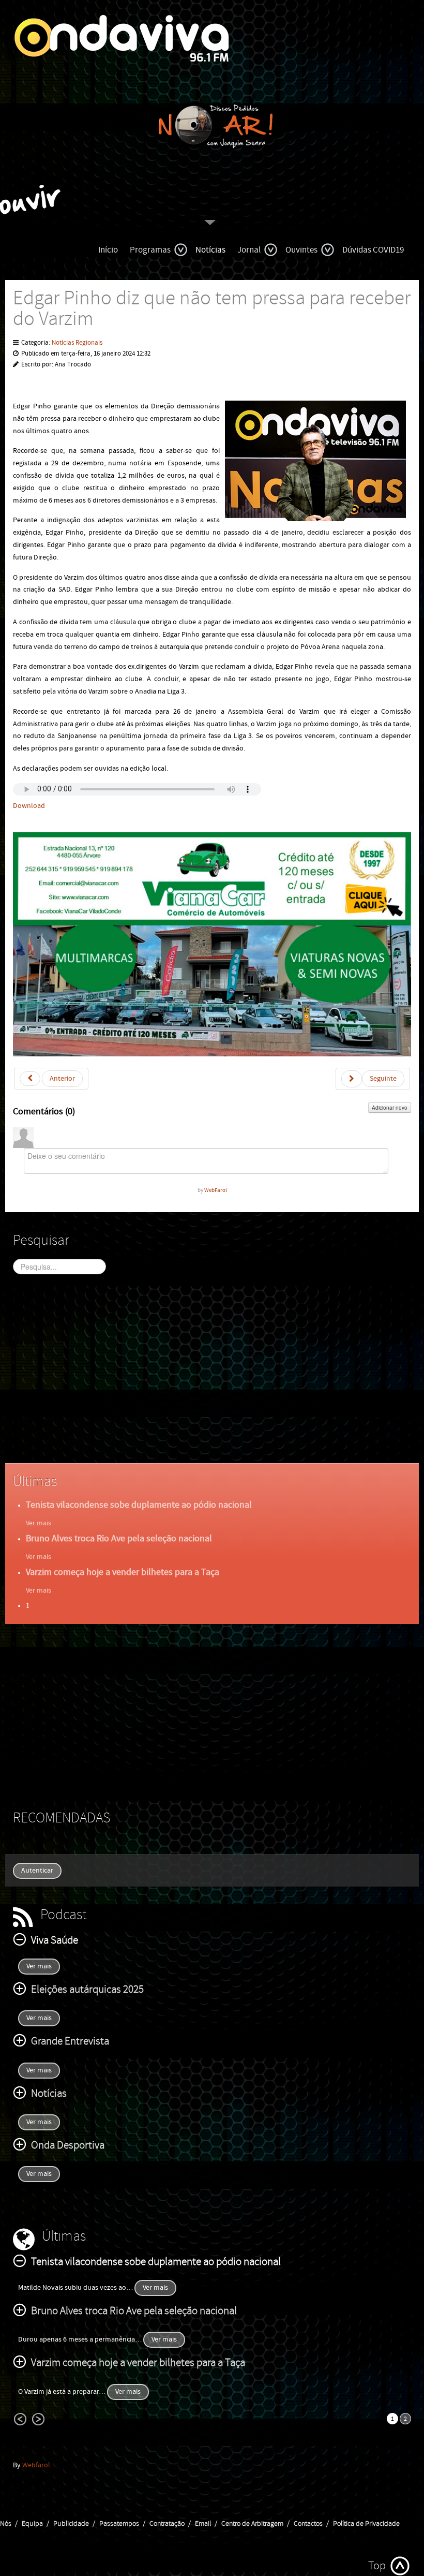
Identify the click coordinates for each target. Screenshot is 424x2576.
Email (203, 2524)
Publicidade (71, 2524)
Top (377, 2566)
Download (29, 806)
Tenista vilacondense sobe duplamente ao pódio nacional (139, 1505)
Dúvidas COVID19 (373, 250)
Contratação (167, 2524)
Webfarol (36, 2465)
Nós (6, 2524)
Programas (150, 250)
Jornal (249, 250)
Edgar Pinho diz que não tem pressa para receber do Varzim (212, 309)
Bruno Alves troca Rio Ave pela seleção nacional (119, 1539)
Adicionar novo (390, 1108)
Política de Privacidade (366, 2524)
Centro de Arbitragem (252, 2524)
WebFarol (216, 1190)
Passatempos (119, 2524)
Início (108, 250)
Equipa (32, 2524)
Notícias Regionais (77, 343)
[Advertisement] (212, 1378)
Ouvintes (301, 250)
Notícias (210, 250)
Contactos (308, 2524)
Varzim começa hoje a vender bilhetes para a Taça (123, 1572)
